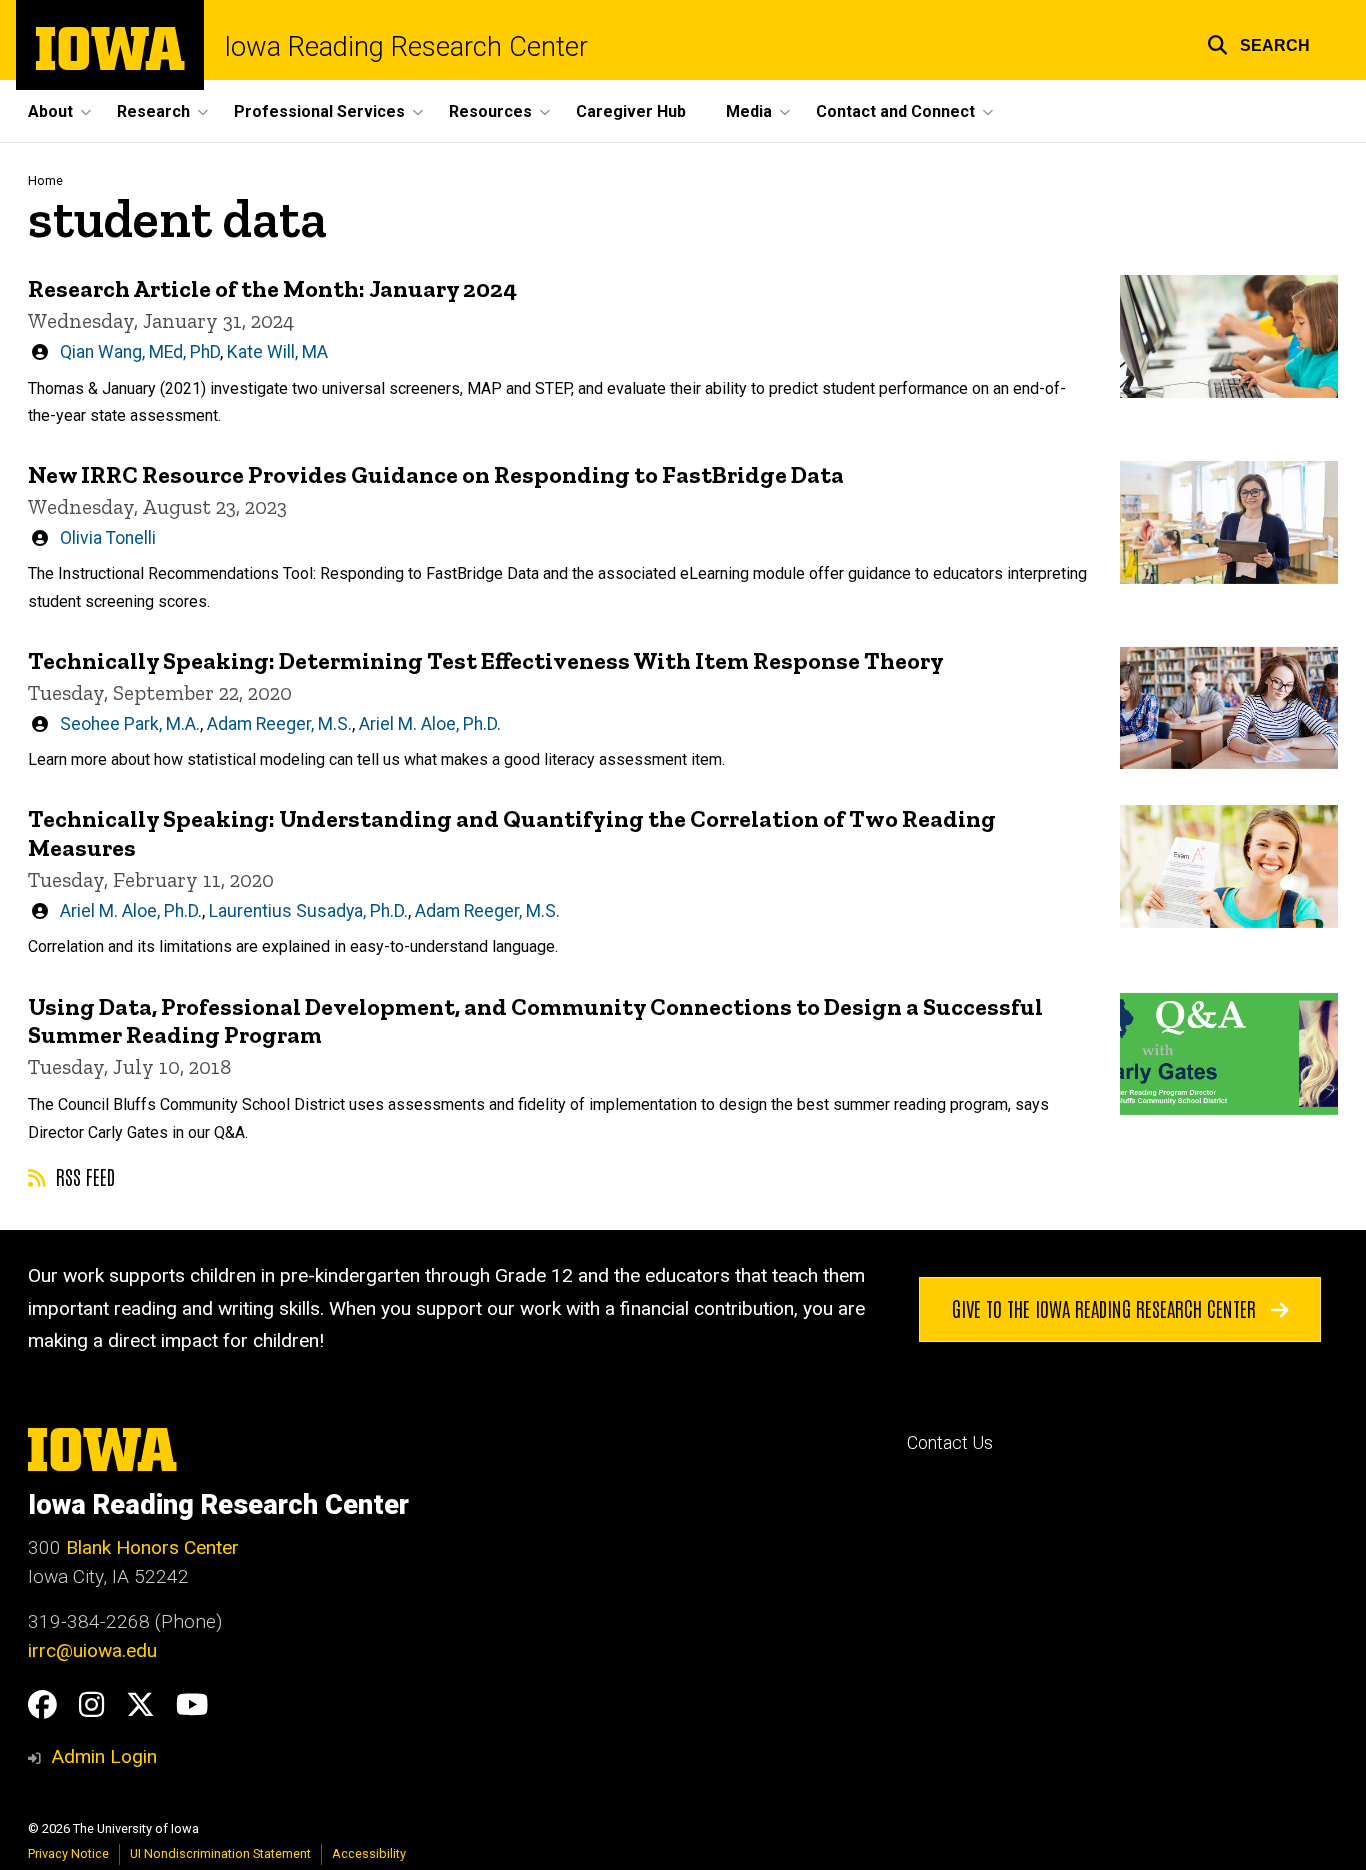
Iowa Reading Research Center (406, 47)
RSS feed (83, 1176)
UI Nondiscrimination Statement (220, 1853)
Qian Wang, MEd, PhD (140, 352)
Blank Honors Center (152, 1547)
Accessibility (369, 1853)
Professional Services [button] (319, 111)
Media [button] (749, 111)
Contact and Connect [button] (895, 111)
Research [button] (153, 111)
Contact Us (950, 1443)
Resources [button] (490, 111)
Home (45, 180)
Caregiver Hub (631, 111)
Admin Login (104, 1756)
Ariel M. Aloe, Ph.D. (430, 724)
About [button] (50, 111)
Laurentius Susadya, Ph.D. (308, 911)
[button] (1258, 42)
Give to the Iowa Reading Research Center (1106, 1308)
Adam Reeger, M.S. (279, 724)
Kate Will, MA (277, 352)
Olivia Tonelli (108, 538)
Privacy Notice (68, 1853)
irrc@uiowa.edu (92, 1650)
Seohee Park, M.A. (130, 724)
